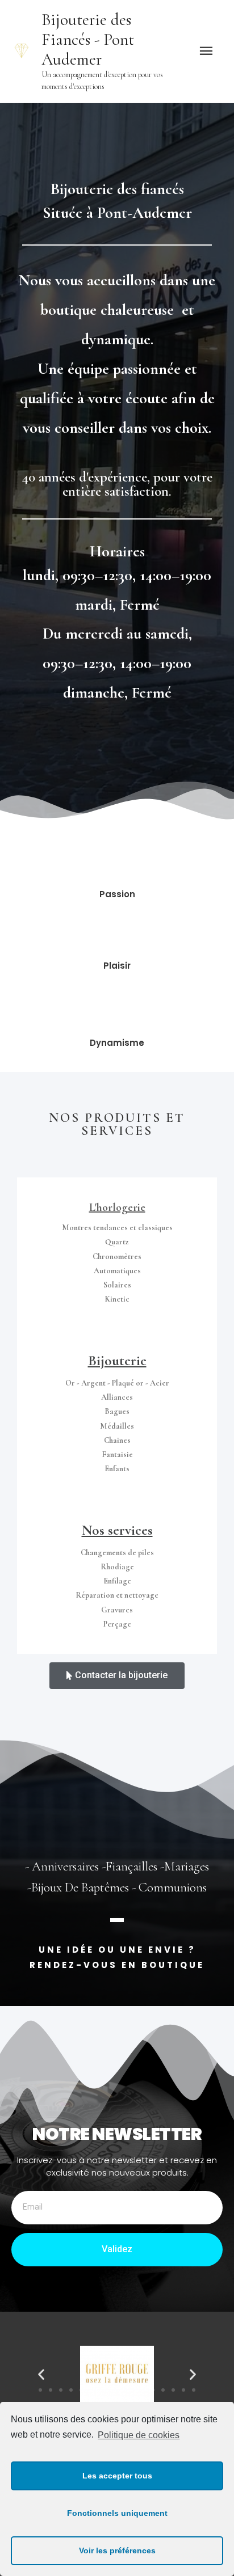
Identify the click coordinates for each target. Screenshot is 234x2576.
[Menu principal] (206, 51)
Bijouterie (117, 1361)
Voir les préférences (117, 2550)
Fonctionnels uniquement (117, 2513)
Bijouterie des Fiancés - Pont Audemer (88, 39)
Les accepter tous (117, 2476)
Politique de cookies (139, 2435)
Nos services (117, 1530)
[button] (117, 1676)
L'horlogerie (117, 1207)
